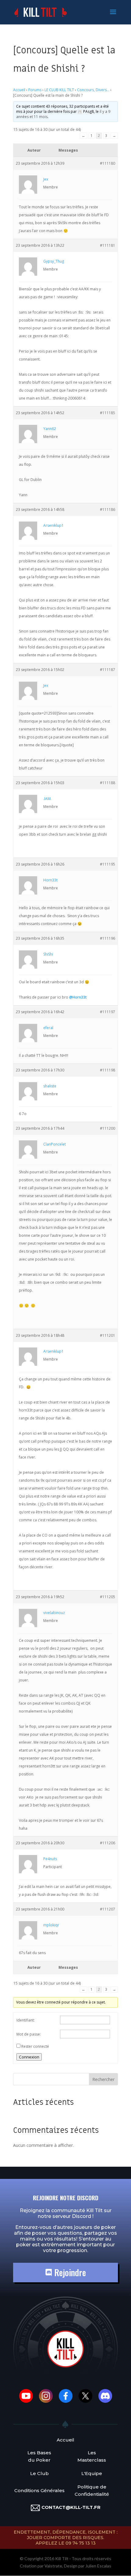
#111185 (108, 413)
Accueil (19, 90)
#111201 (108, 1335)
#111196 (108, 938)
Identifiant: (26, 2020)
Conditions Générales (39, 2490)
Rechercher (103, 2079)
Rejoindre (69, 2272)
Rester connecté (35, 2046)
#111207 (108, 1909)
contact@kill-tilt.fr (71, 2507)
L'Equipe (92, 2473)
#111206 (108, 1843)
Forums (35, 90)
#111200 (108, 1128)
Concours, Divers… (93, 90)
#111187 (108, 670)
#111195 (108, 864)
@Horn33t (78, 997)
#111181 (108, 245)
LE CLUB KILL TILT (59, 90)
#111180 (108, 163)
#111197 (108, 1012)
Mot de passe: (29, 2034)
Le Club (39, 2473)
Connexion (29, 2057)
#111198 (108, 1070)
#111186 (108, 509)
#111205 (108, 1597)
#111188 (108, 783)
